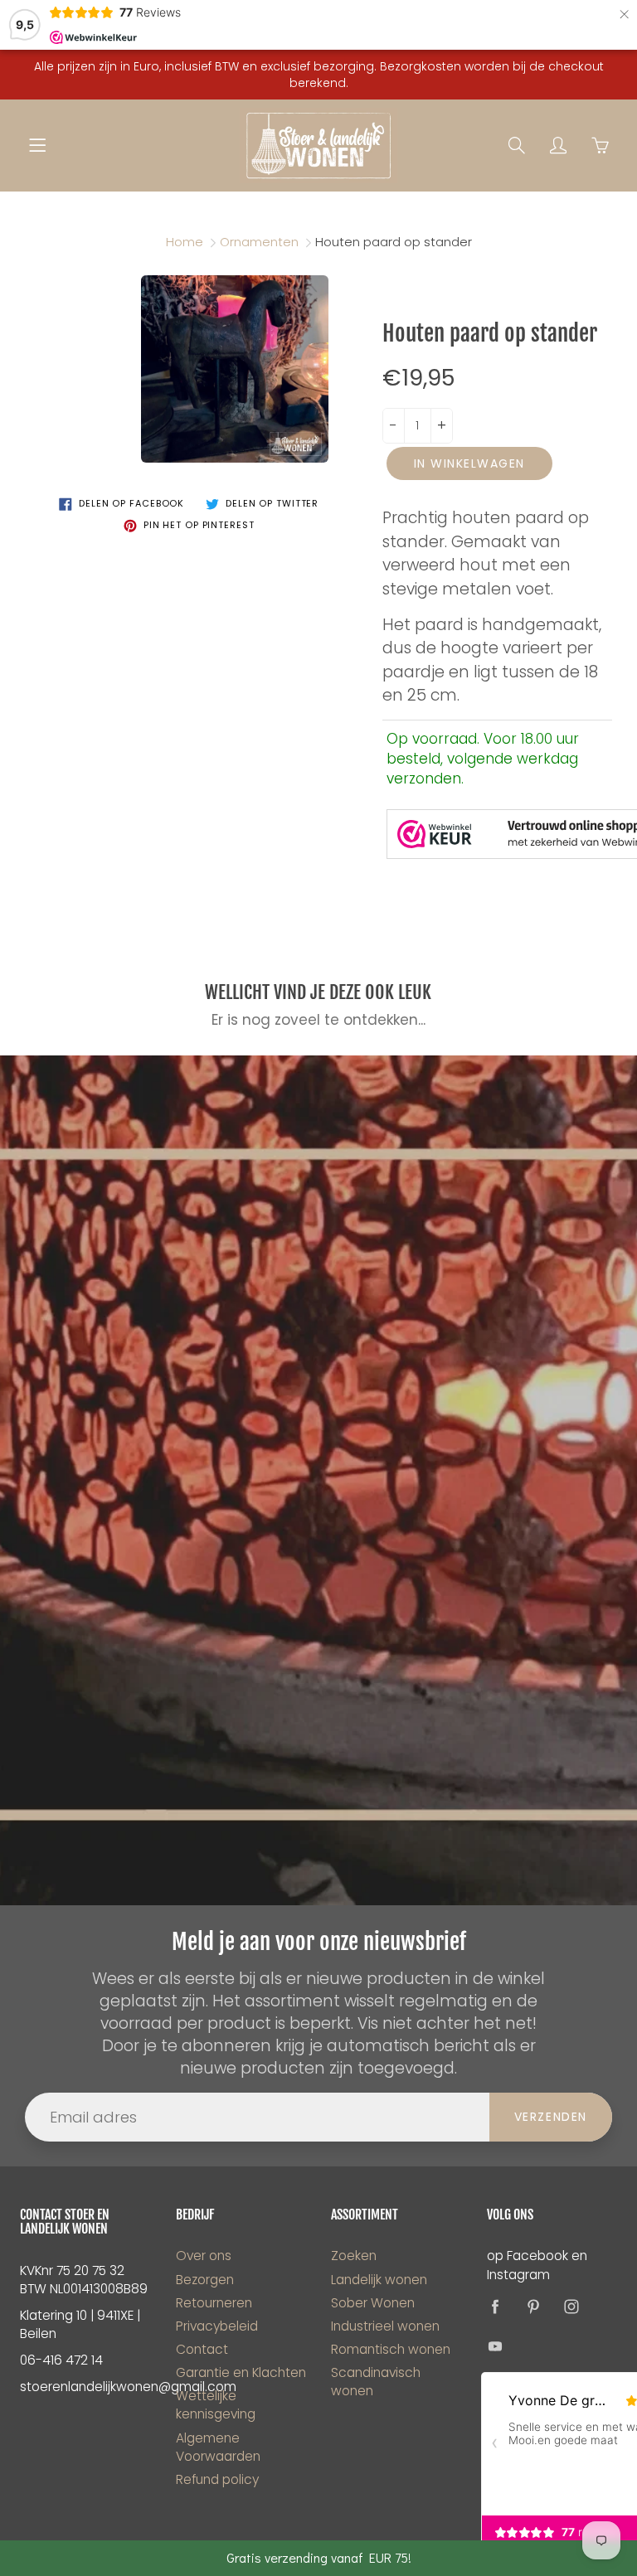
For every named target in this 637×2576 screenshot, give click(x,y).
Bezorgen (205, 2280)
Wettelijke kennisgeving (216, 2405)
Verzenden (551, 2117)
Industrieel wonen (385, 2326)
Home (185, 242)
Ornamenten (259, 242)
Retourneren (214, 2303)
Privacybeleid (217, 2326)
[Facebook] (496, 2307)
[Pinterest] (534, 2307)
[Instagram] (572, 2307)
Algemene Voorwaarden (218, 2447)
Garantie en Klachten (241, 2372)
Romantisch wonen (391, 2349)
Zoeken (354, 2256)
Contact (202, 2349)
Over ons (204, 2256)
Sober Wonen (373, 2303)
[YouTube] (496, 2347)
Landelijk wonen (379, 2280)
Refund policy (217, 2479)
